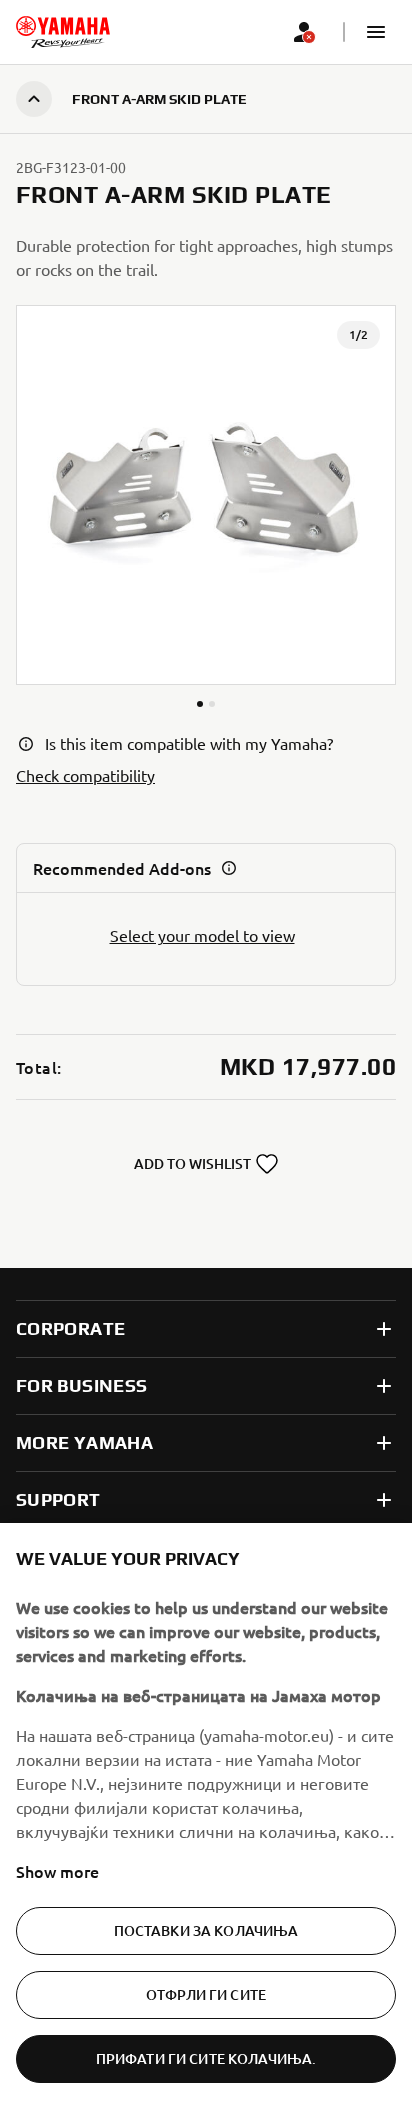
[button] (376, 32)
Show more (57, 1871)
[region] (206, 1815)
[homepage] (63, 32)
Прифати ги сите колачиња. (206, 2058)
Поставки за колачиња (206, 1930)
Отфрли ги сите (206, 1994)
